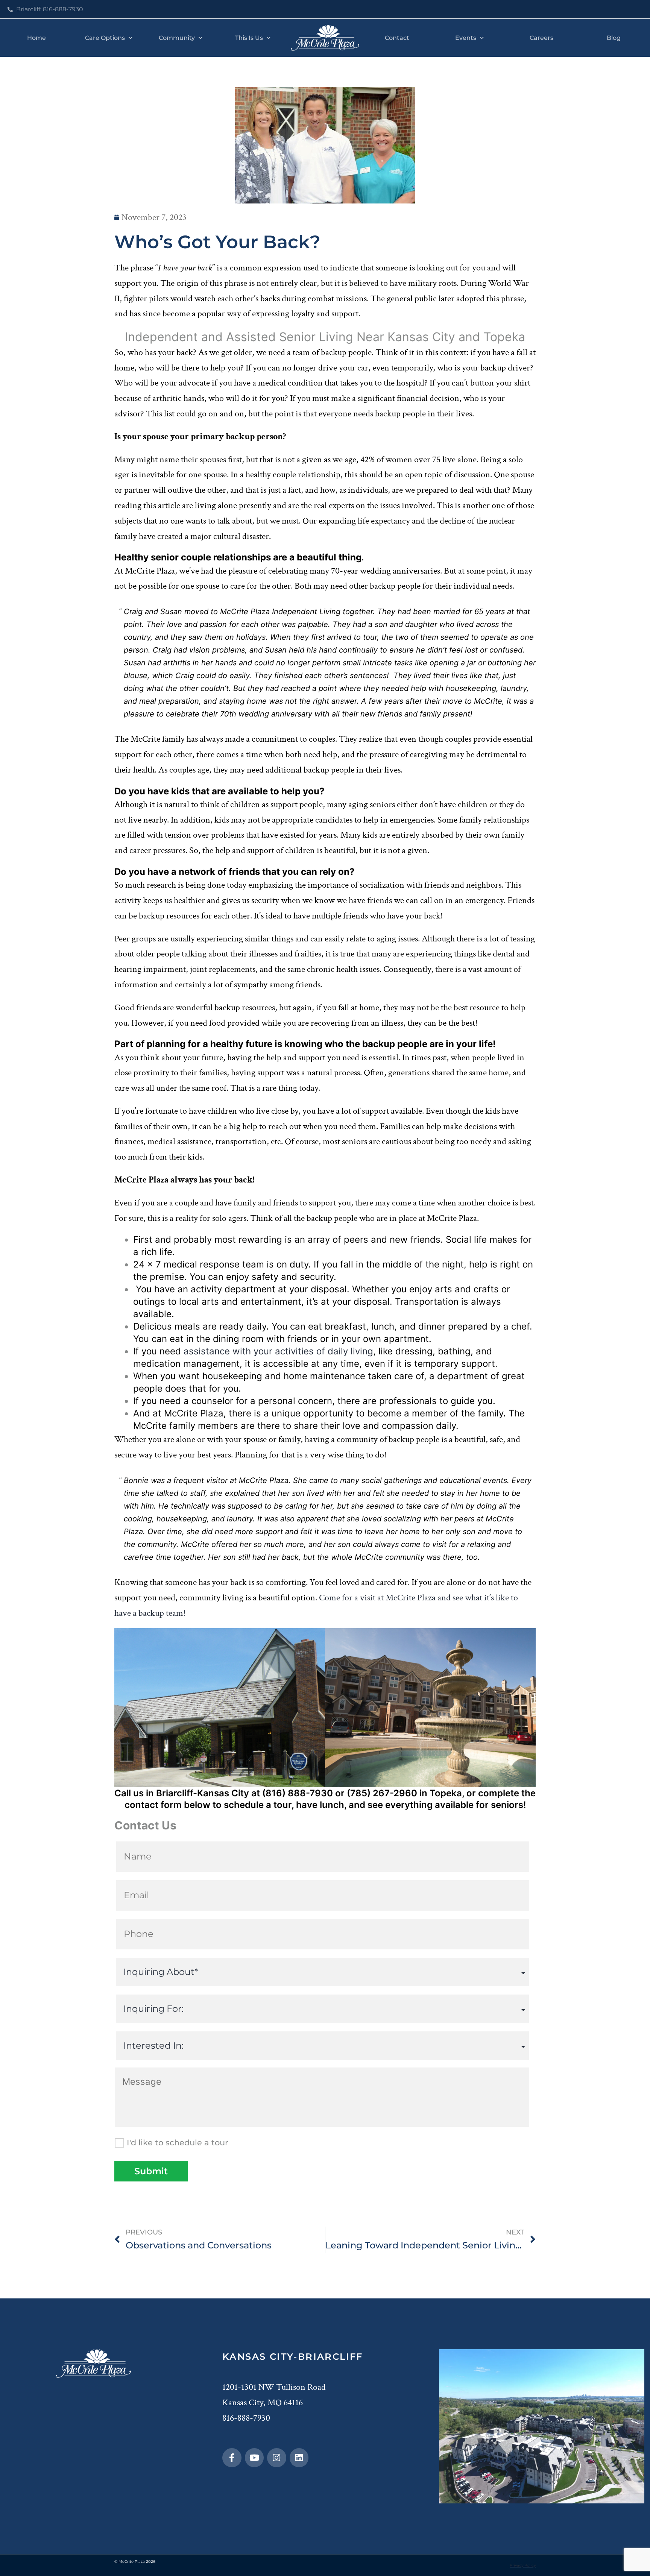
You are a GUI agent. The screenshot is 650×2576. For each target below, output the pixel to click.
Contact (397, 38)
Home (36, 38)
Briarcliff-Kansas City (203, 1793)
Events (466, 38)
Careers (541, 38)
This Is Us (249, 38)
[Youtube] (254, 2458)
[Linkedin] (299, 2458)
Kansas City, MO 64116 (263, 2402)
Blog (614, 38)
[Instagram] (277, 2458)
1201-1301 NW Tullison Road (274, 2387)
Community (177, 38)
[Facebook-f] (232, 2458)
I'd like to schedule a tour (178, 2143)
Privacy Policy (523, 2565)
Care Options (105, 38)
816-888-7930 (246, 2418)
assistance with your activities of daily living (278, 1351)
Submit (151, 2171)
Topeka (446, 1793)
